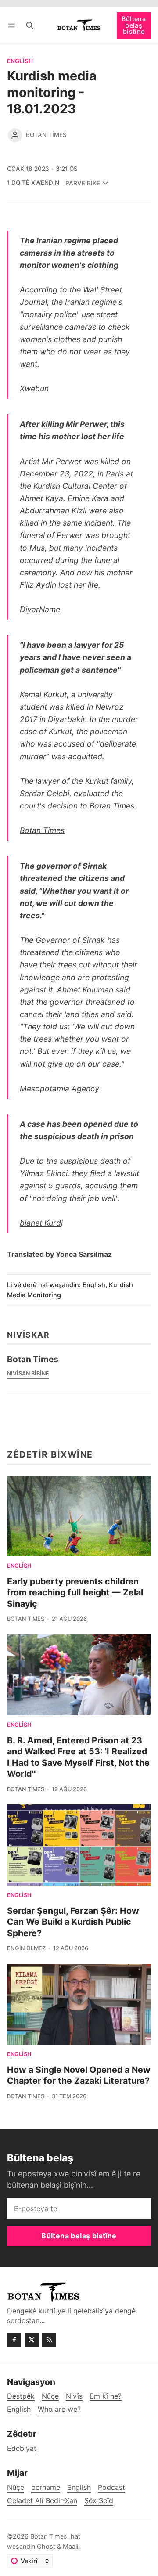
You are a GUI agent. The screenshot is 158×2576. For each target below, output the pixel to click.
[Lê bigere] (30, 25)
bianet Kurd (40, 1223)
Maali (70, 2546)
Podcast (111, 2488)
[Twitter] (32, 2340)
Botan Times (46, 135)
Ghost (46, 2546)
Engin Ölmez (26, 1948)
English (20, 61)
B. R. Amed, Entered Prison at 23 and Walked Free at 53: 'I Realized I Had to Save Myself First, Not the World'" (78, 1757)
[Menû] (13, 25)
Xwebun (34, 388)
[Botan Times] (15, 135)
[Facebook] (14, 2340)
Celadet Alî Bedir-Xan (42, 2501)
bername (46, 2488)
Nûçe (16, 2488)
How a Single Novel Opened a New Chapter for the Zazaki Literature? (79, 2075)
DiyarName (40, 609)
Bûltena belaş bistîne (134, 25)
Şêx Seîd (99, 2501)
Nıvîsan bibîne (28, 1373)
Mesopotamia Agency (59, 1088)
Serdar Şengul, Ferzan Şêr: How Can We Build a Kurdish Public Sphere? (73, 1922)
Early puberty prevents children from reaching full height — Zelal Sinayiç (75, 1593)
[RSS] (49, 2340)
